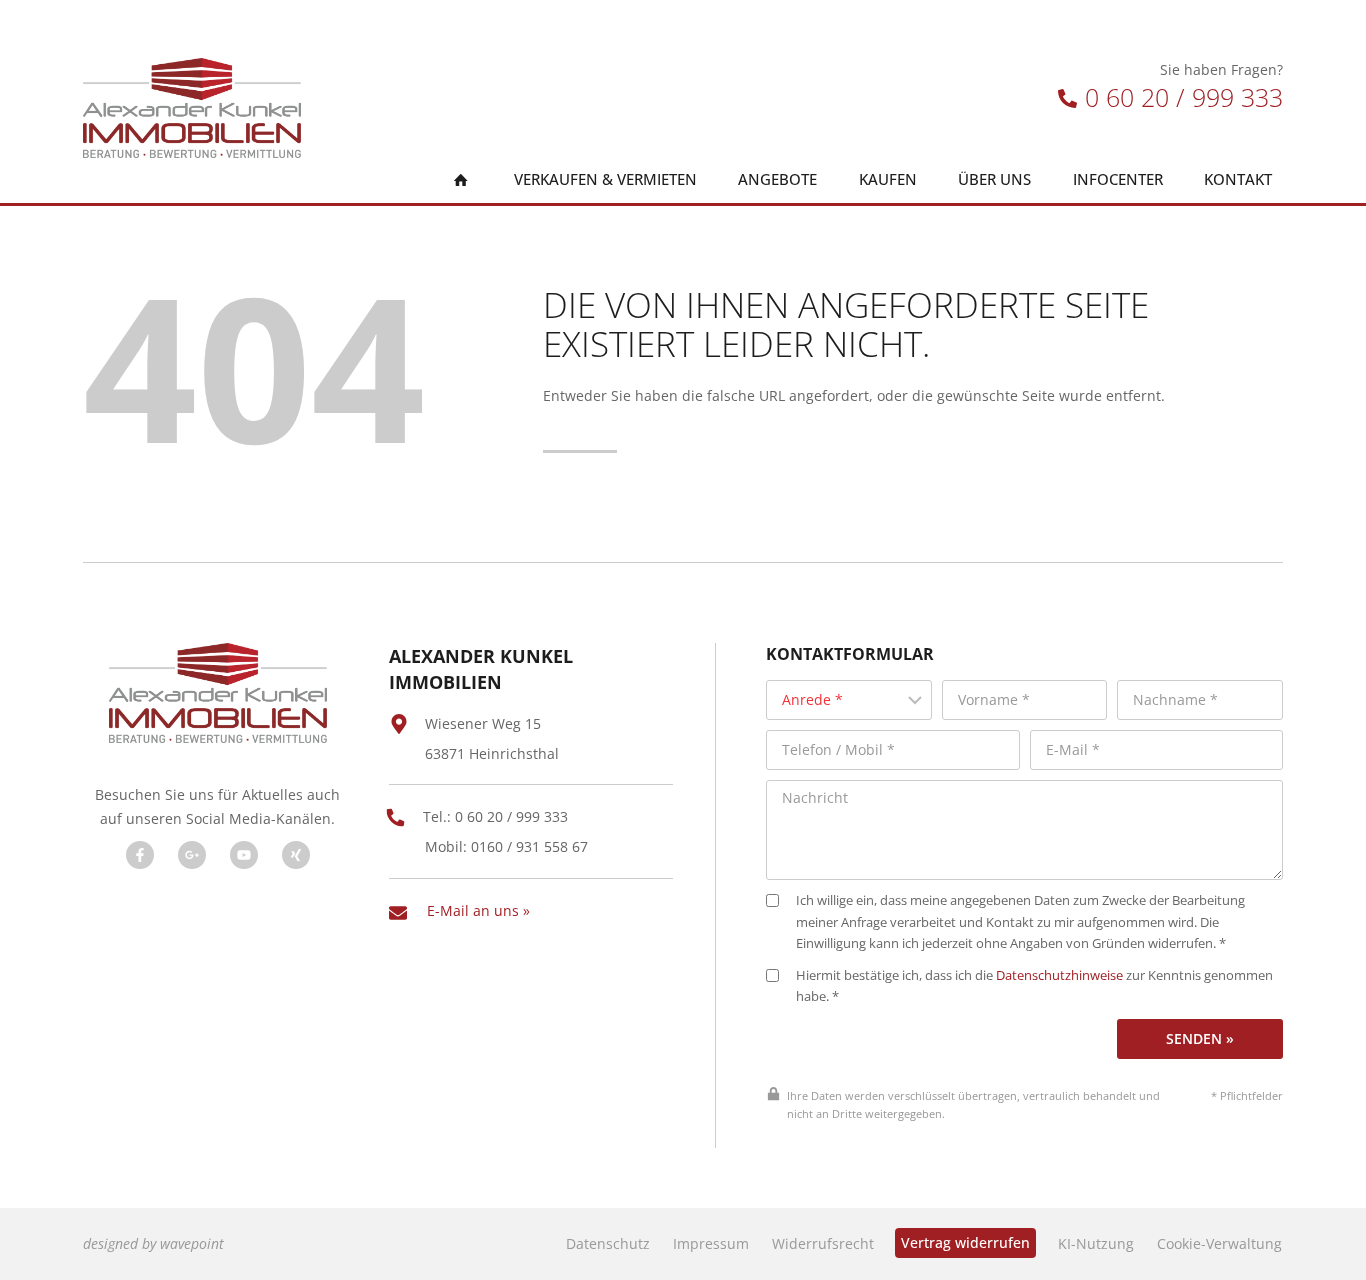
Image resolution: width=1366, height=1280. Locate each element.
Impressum (711, 1243)
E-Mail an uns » (478, 910)
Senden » (1200, 1038)
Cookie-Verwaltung (1219, 1243)
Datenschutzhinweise (1059, 975)
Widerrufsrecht (823, 1243)
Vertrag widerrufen (965, 1242)
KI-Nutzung (1096, 1243)
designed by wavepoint (153, 1243)
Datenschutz (608, 1243)
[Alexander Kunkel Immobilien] (192, 108)
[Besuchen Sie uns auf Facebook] (140, 855)
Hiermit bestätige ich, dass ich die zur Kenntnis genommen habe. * (1034, 986)
